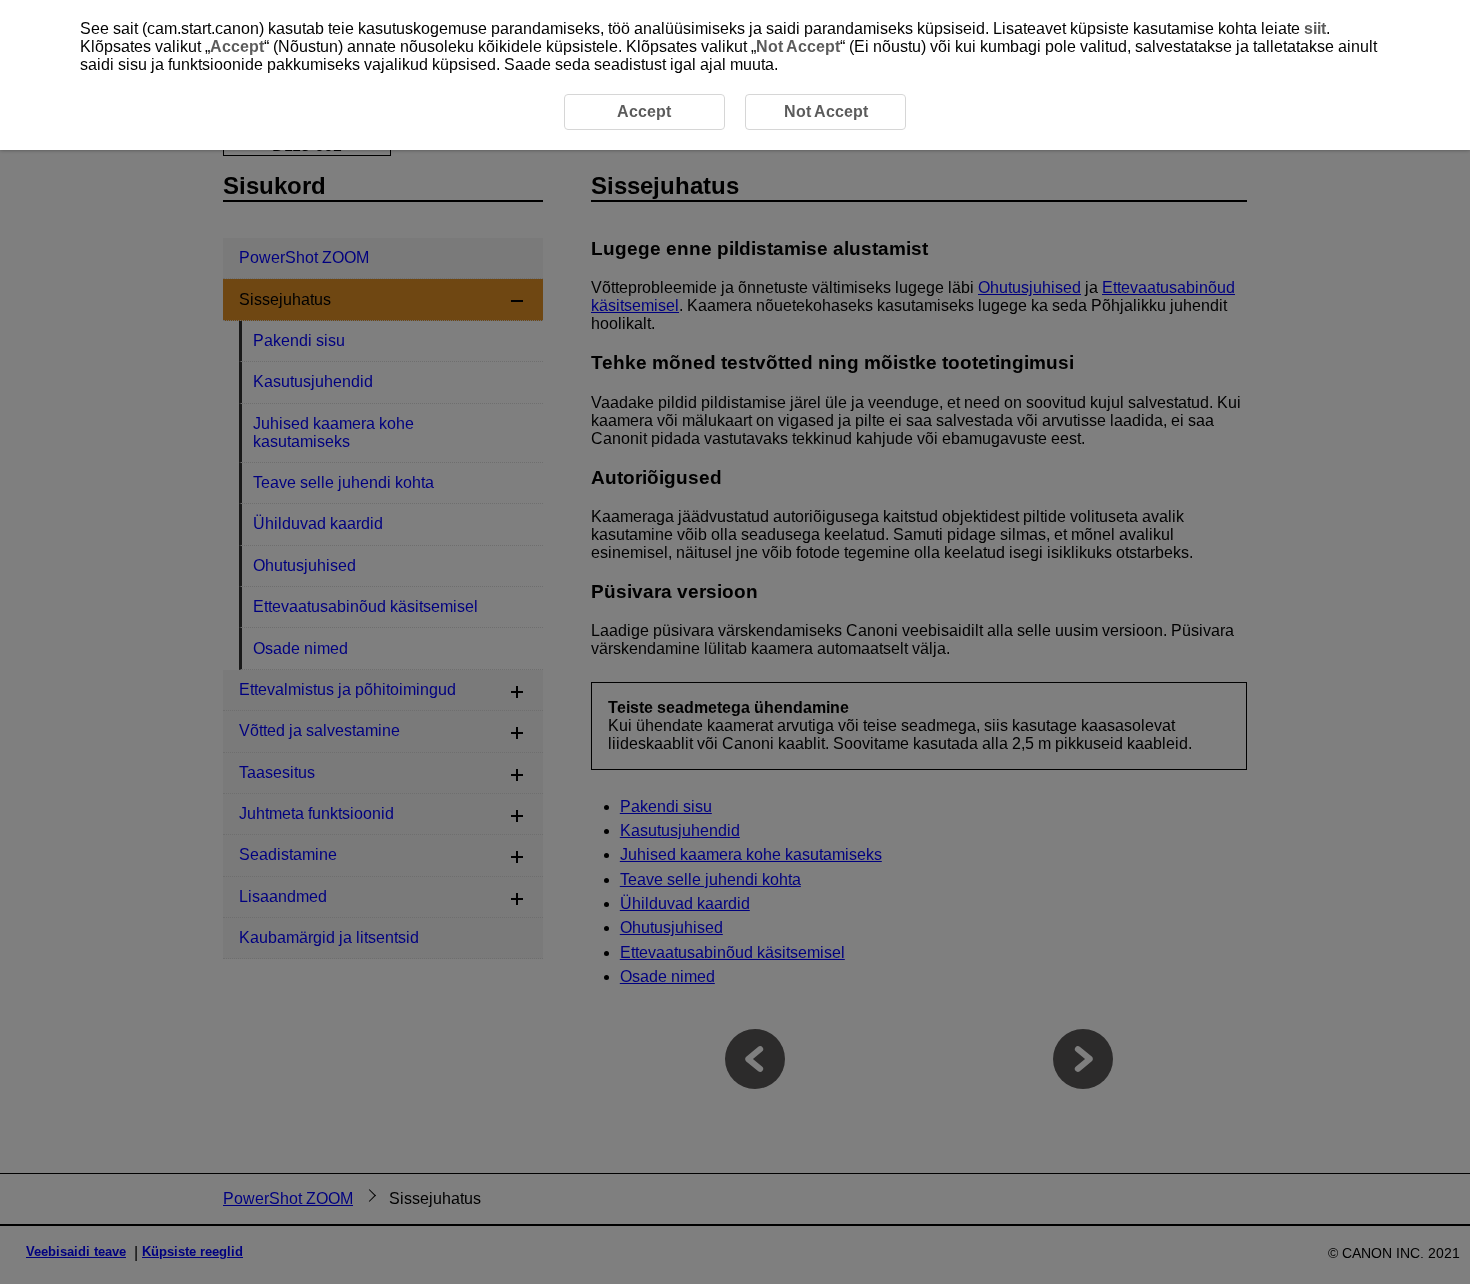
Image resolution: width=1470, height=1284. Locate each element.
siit (1315, 28)
